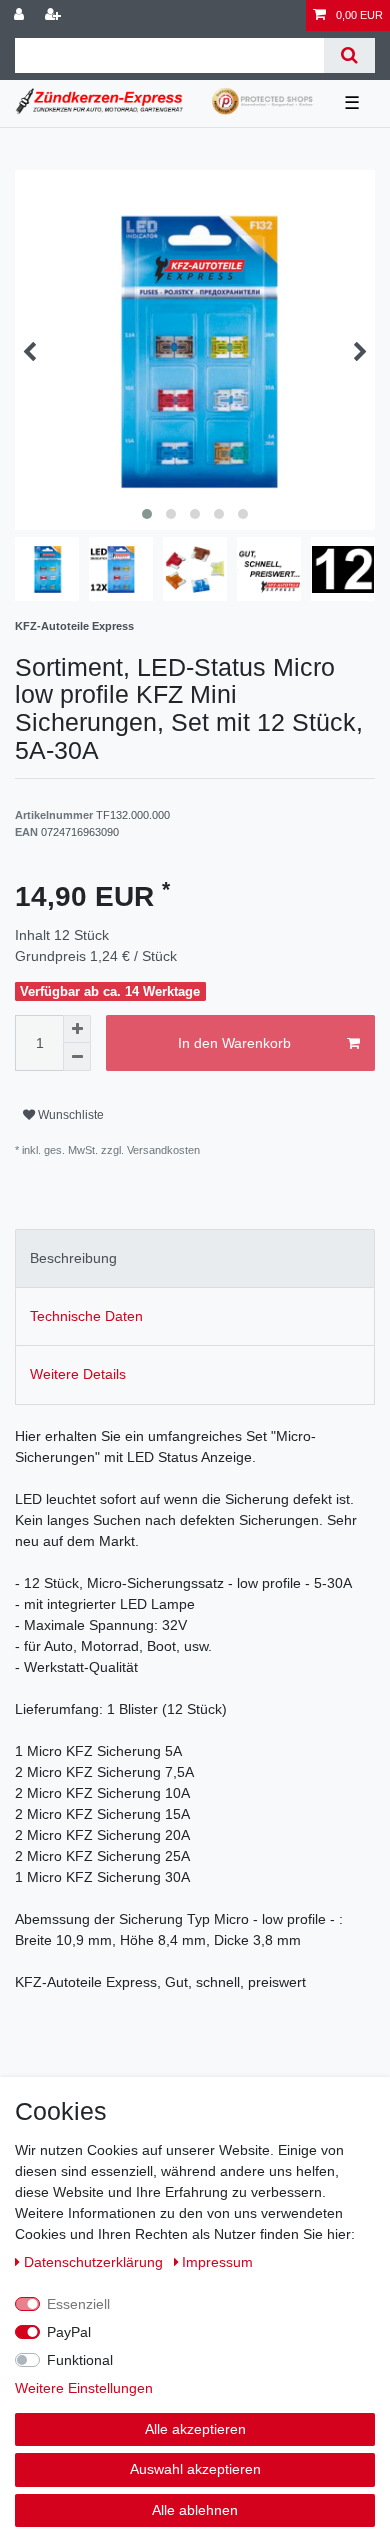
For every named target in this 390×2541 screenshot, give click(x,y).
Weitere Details (78, 1374)
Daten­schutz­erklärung (95, 2262)
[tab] (195, 1258)
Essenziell (78, 2304)
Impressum (217, 2262)
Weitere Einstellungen (84, 2388)
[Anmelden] (21, 15)
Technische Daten (86, 1316)
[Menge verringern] (77, 1057)
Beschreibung (73, 1258)
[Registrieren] (55, 15)
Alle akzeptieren (195, 2429)
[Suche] (349, 55)
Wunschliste (69, 1115)
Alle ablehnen (195, 2510)
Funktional (80, 2360)
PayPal (69, 2332)
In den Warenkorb (234, 1043)
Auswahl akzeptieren (195, 2469)
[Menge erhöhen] (77, 1029)
